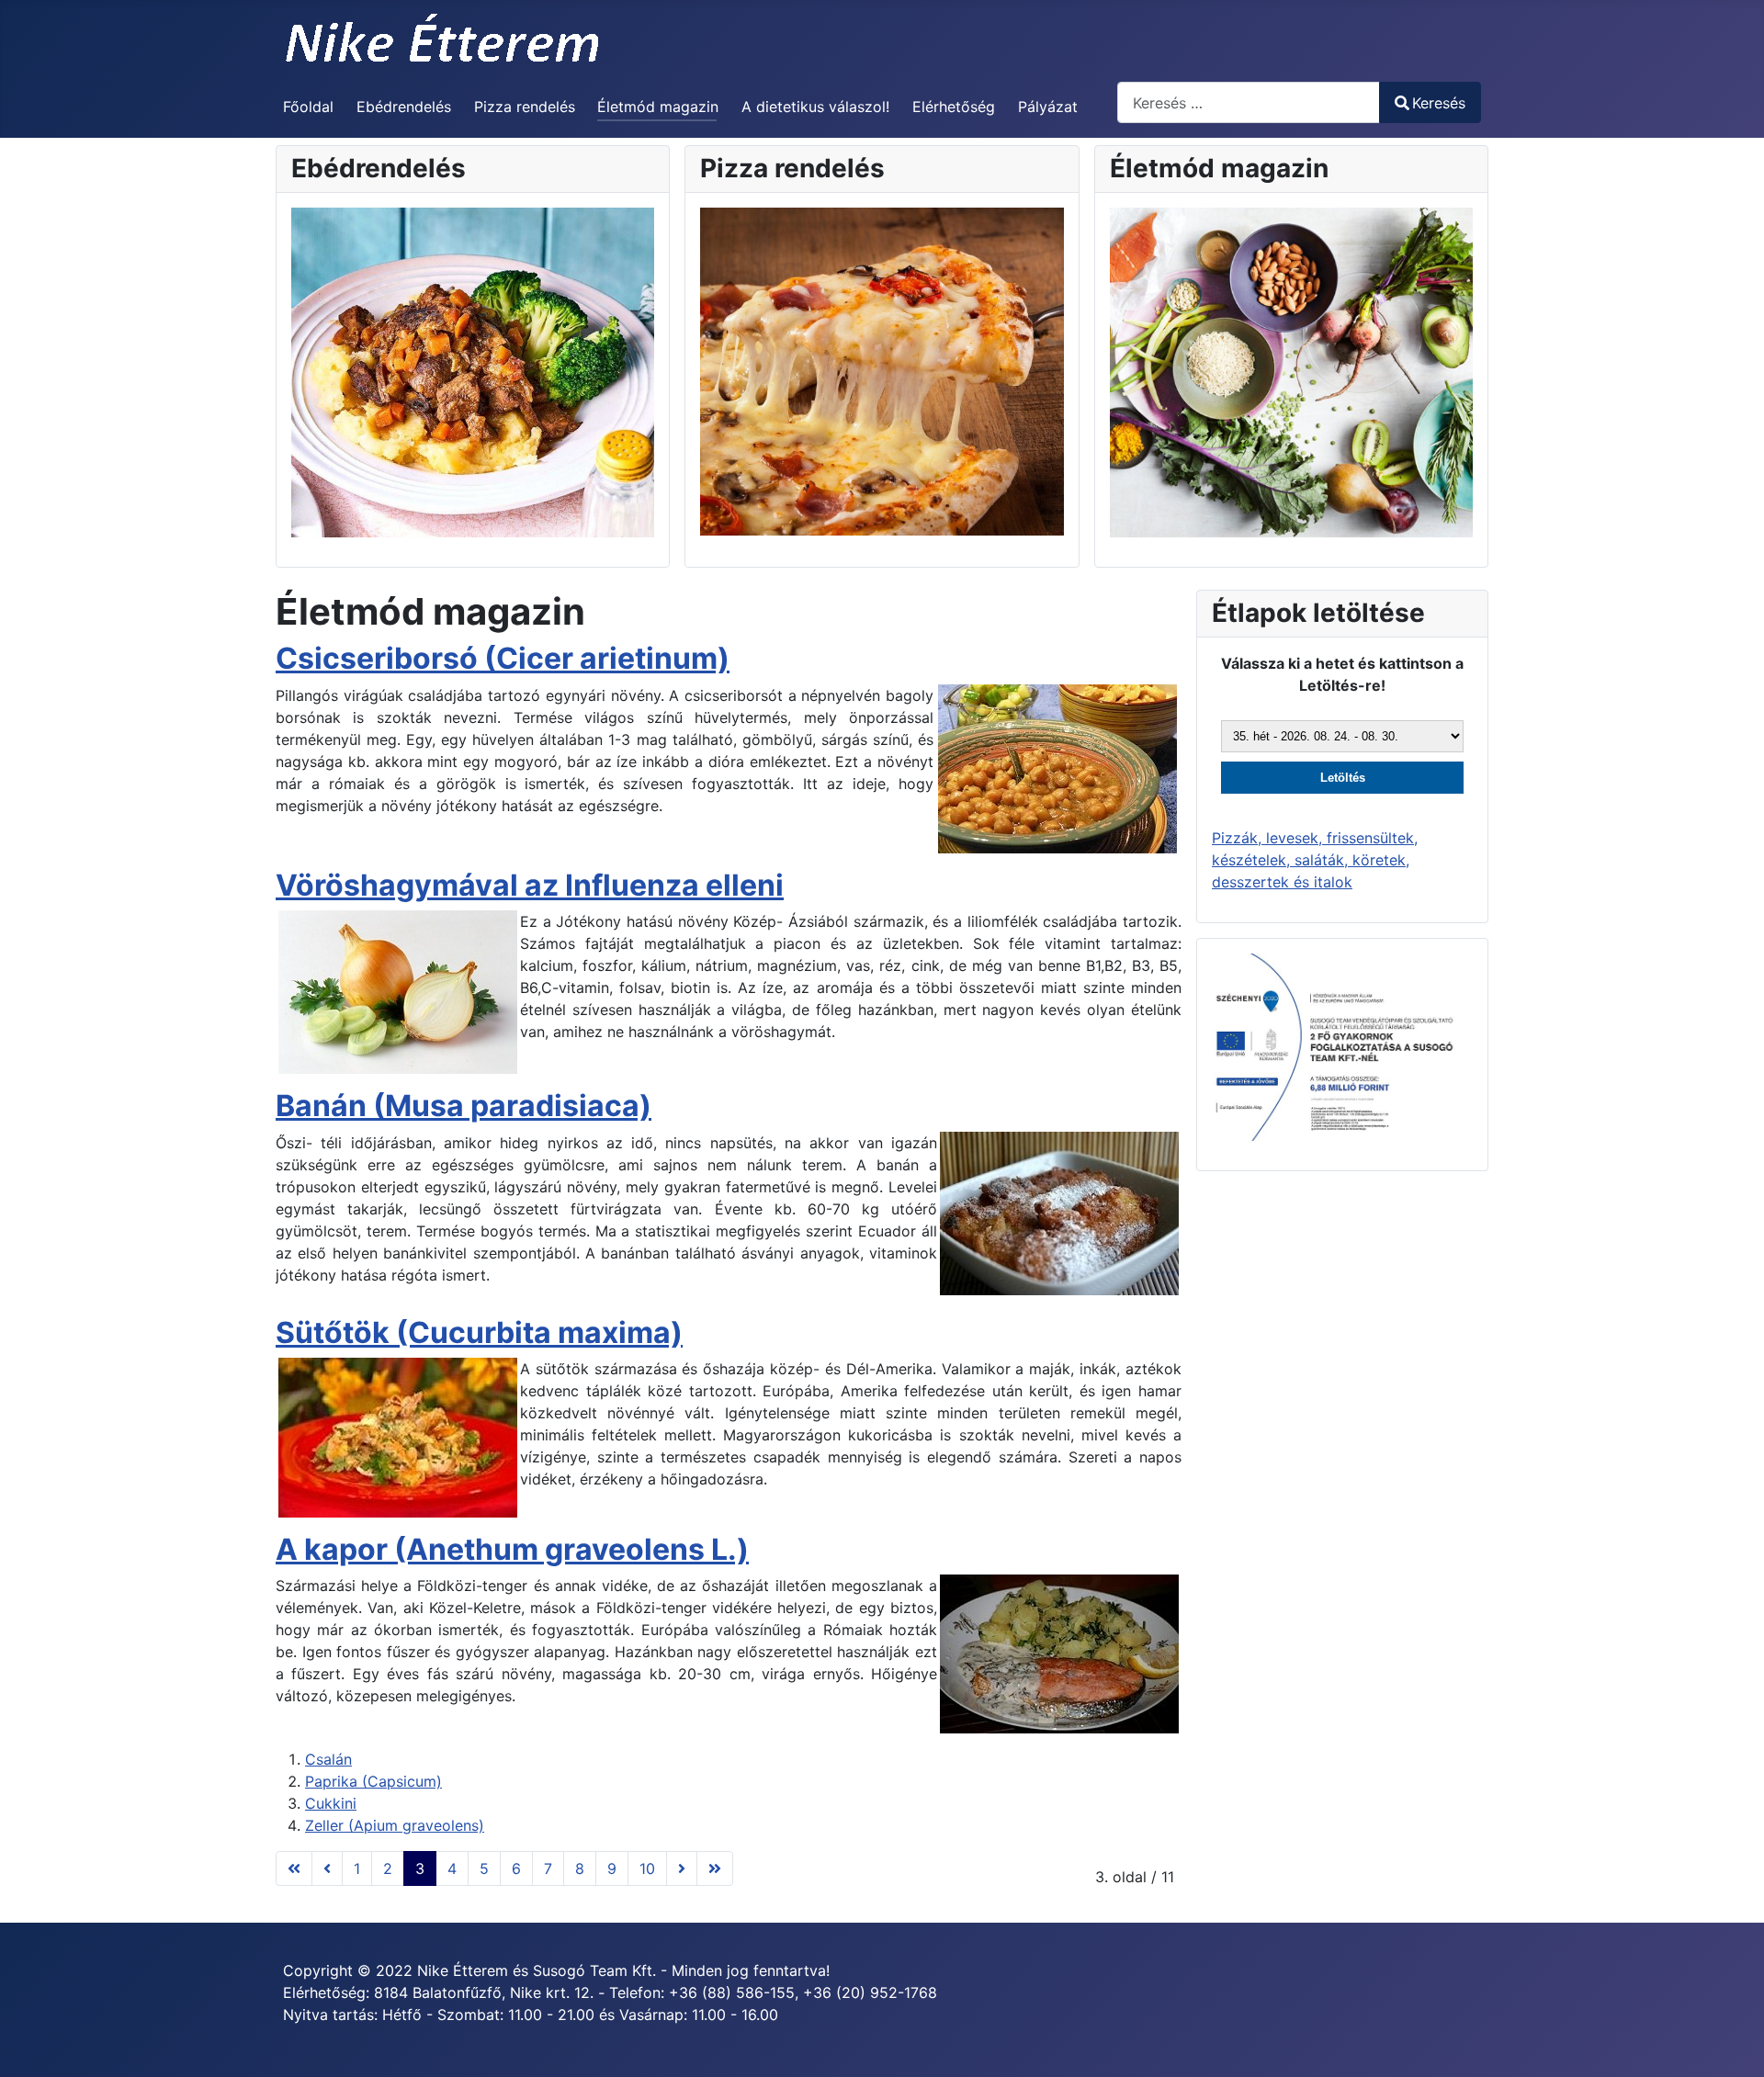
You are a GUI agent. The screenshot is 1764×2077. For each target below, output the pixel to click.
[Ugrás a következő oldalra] (682, 1868)
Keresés (1439, 103)
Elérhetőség (954, 107)
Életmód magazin (658, 107)
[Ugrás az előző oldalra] (327, 1868)
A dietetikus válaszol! (815, 107)
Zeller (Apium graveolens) (395, 1825)
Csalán (328, 1759)
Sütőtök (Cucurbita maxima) (479, 1332)
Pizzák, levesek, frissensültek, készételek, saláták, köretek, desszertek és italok (1315, 860)
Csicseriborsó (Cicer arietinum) (503, 658)
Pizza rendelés (525, 107)
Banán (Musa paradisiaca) (464, 1106)
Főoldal (308, 107)
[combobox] (1249, 102)
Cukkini (331, 1803)
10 (647, 1868)
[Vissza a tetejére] (1732, 2043)
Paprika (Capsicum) (373, 1781)
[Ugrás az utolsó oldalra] (715, 1868)
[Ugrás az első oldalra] (294, 1868)
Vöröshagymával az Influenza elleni (530, 885)
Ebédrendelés (404, 107)
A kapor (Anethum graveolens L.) (512, 1549)
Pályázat (1048, 107)
